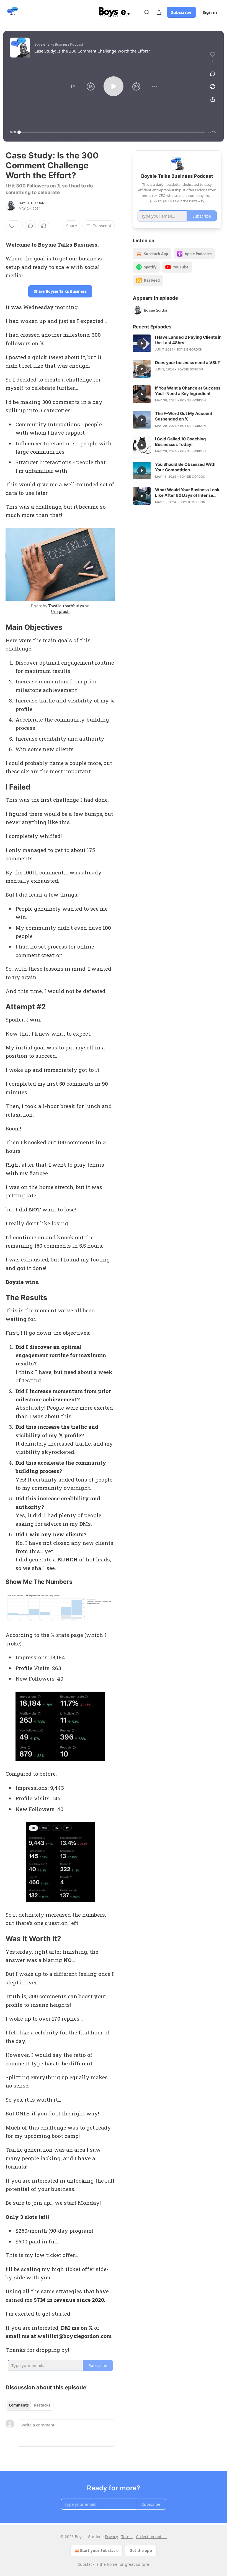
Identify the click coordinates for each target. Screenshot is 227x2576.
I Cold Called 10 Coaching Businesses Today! (180, 442)
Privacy (111, 2537)
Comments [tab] (19, 2405)
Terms (127, 2537)
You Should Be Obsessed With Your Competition (185, 467)
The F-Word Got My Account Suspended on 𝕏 (184, 416)
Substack (86, 2564)
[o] (142, 343)
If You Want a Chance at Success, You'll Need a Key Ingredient (188, 391)
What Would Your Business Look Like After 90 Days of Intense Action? (187, 493)
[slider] (112, 132)
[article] (177, 343)
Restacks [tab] (42, 2405)
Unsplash (60, 611)
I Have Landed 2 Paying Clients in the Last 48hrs (188, 340)
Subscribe (181, 12)
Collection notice (151, 2537)
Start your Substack (99, 2550)
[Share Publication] (159, 12)
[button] (73, 86)
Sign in (210, 12)
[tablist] (29, 2405)
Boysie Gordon (32, 203)
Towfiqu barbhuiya (66, 606)
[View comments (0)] (213, 74)
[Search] (147, 12)
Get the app (141, 2550)
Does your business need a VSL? (187, 363)
